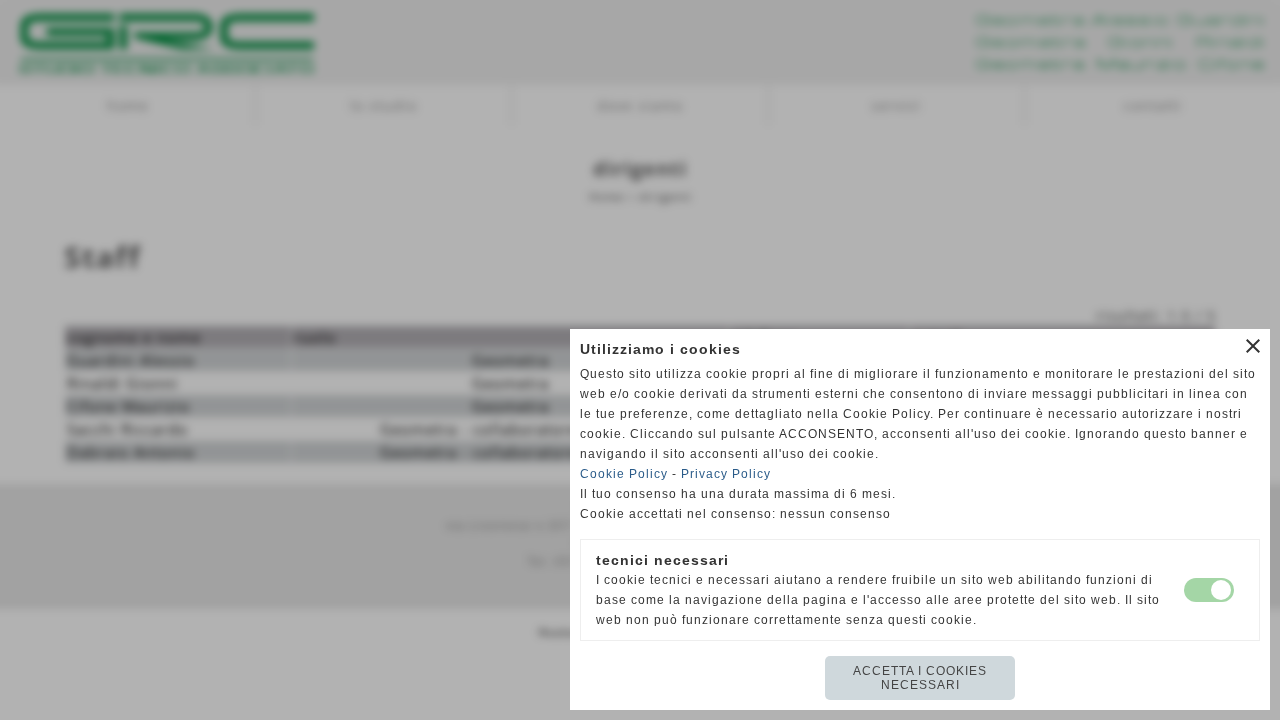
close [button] (1253, 346)
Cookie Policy (624, 474)
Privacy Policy (726, 474)
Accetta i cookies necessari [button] (920, 678)
